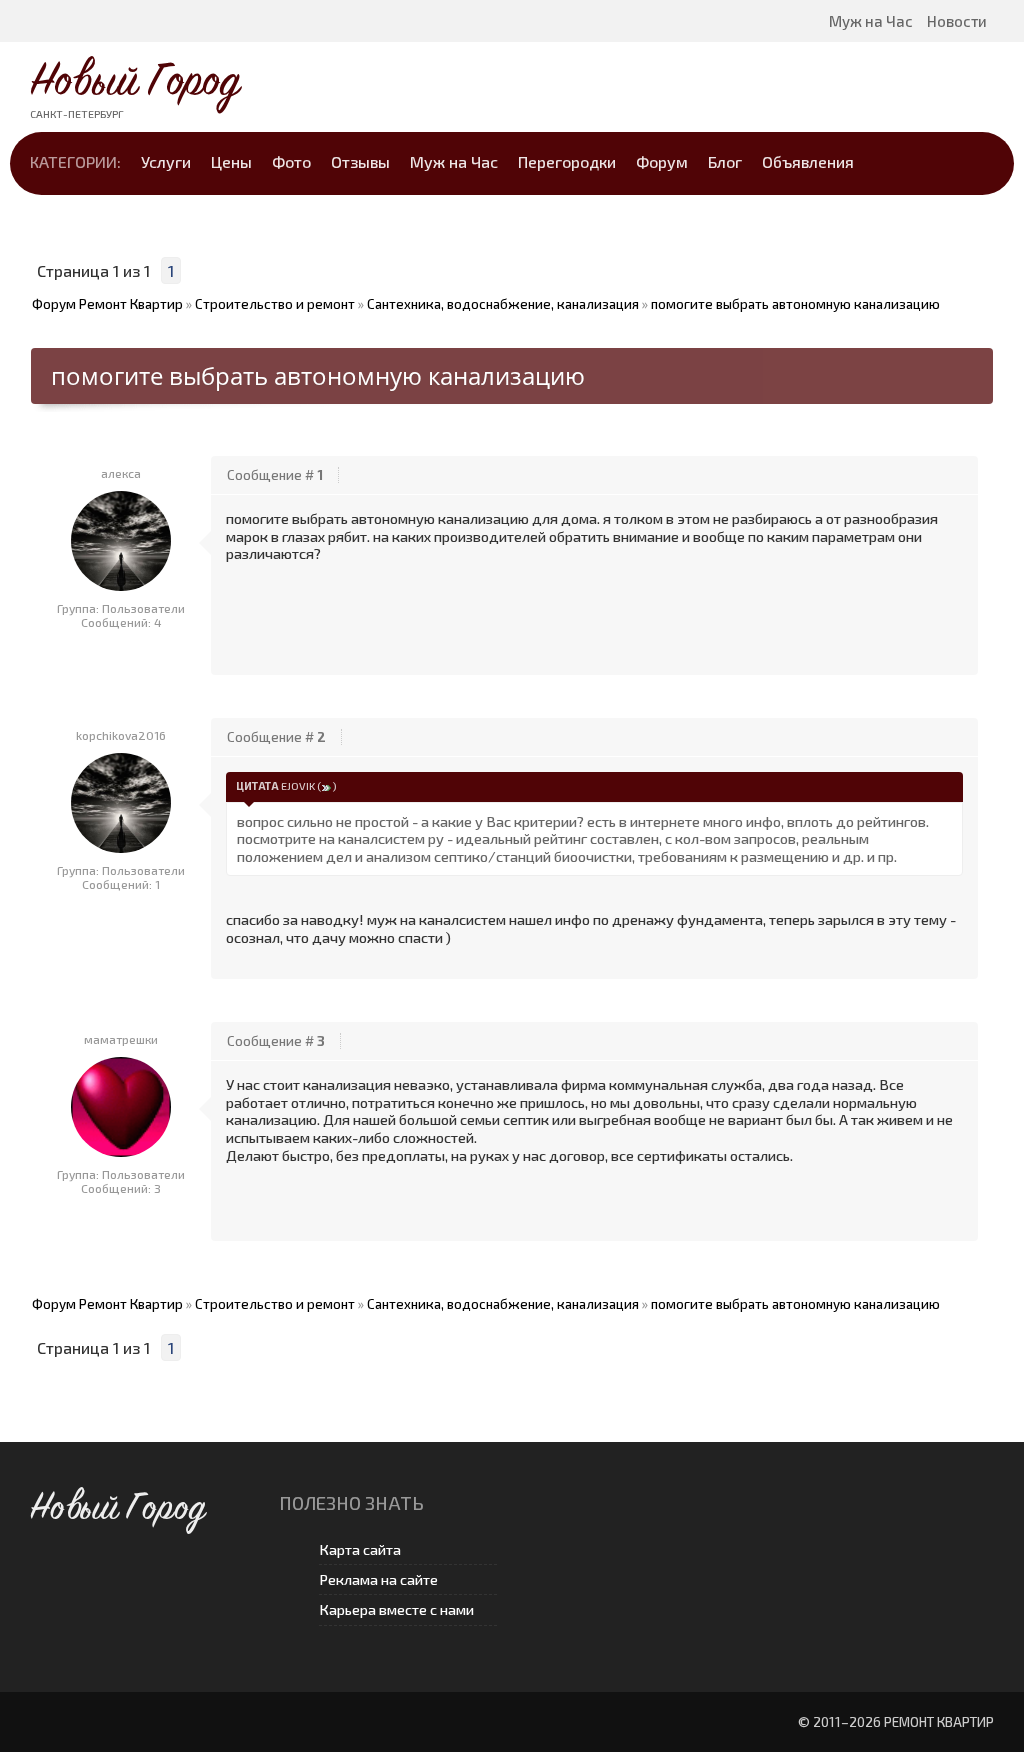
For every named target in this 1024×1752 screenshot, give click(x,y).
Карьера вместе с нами (396, 1609)
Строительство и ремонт (275, 304)
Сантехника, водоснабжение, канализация (503, 304)
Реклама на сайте (378, 1579)
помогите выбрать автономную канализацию (795, 304)
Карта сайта (360, 1549)
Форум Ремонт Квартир (107, 304)
